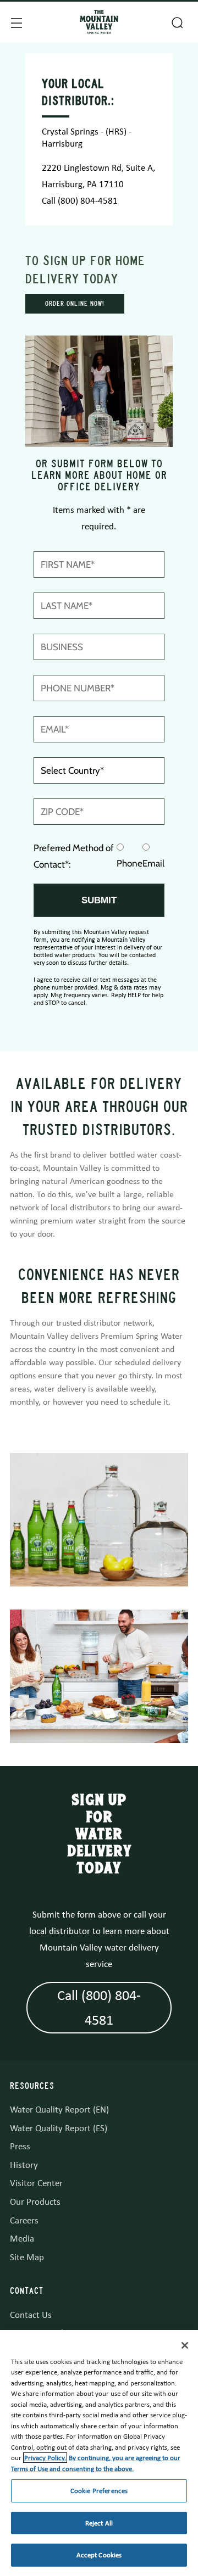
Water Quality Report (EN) (59, 2110)
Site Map (27, 2257)
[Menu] (15, 22)
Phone (130, 863)
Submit (99, 900)
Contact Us (31, 2315)
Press (20, 2146)
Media (22, 2239)
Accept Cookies (99, 2555)
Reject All (99, 2523)
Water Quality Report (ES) (59, 2128)
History (24, 2165)
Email (153, 863)
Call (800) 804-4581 (80, 201)
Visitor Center (36, 2183)
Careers (24, 2220)
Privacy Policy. (45, 2458)
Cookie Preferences (99, 2491)
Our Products (35, 2202)
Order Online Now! (75, 304)
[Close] (185, 2345)
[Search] (176, 21)
